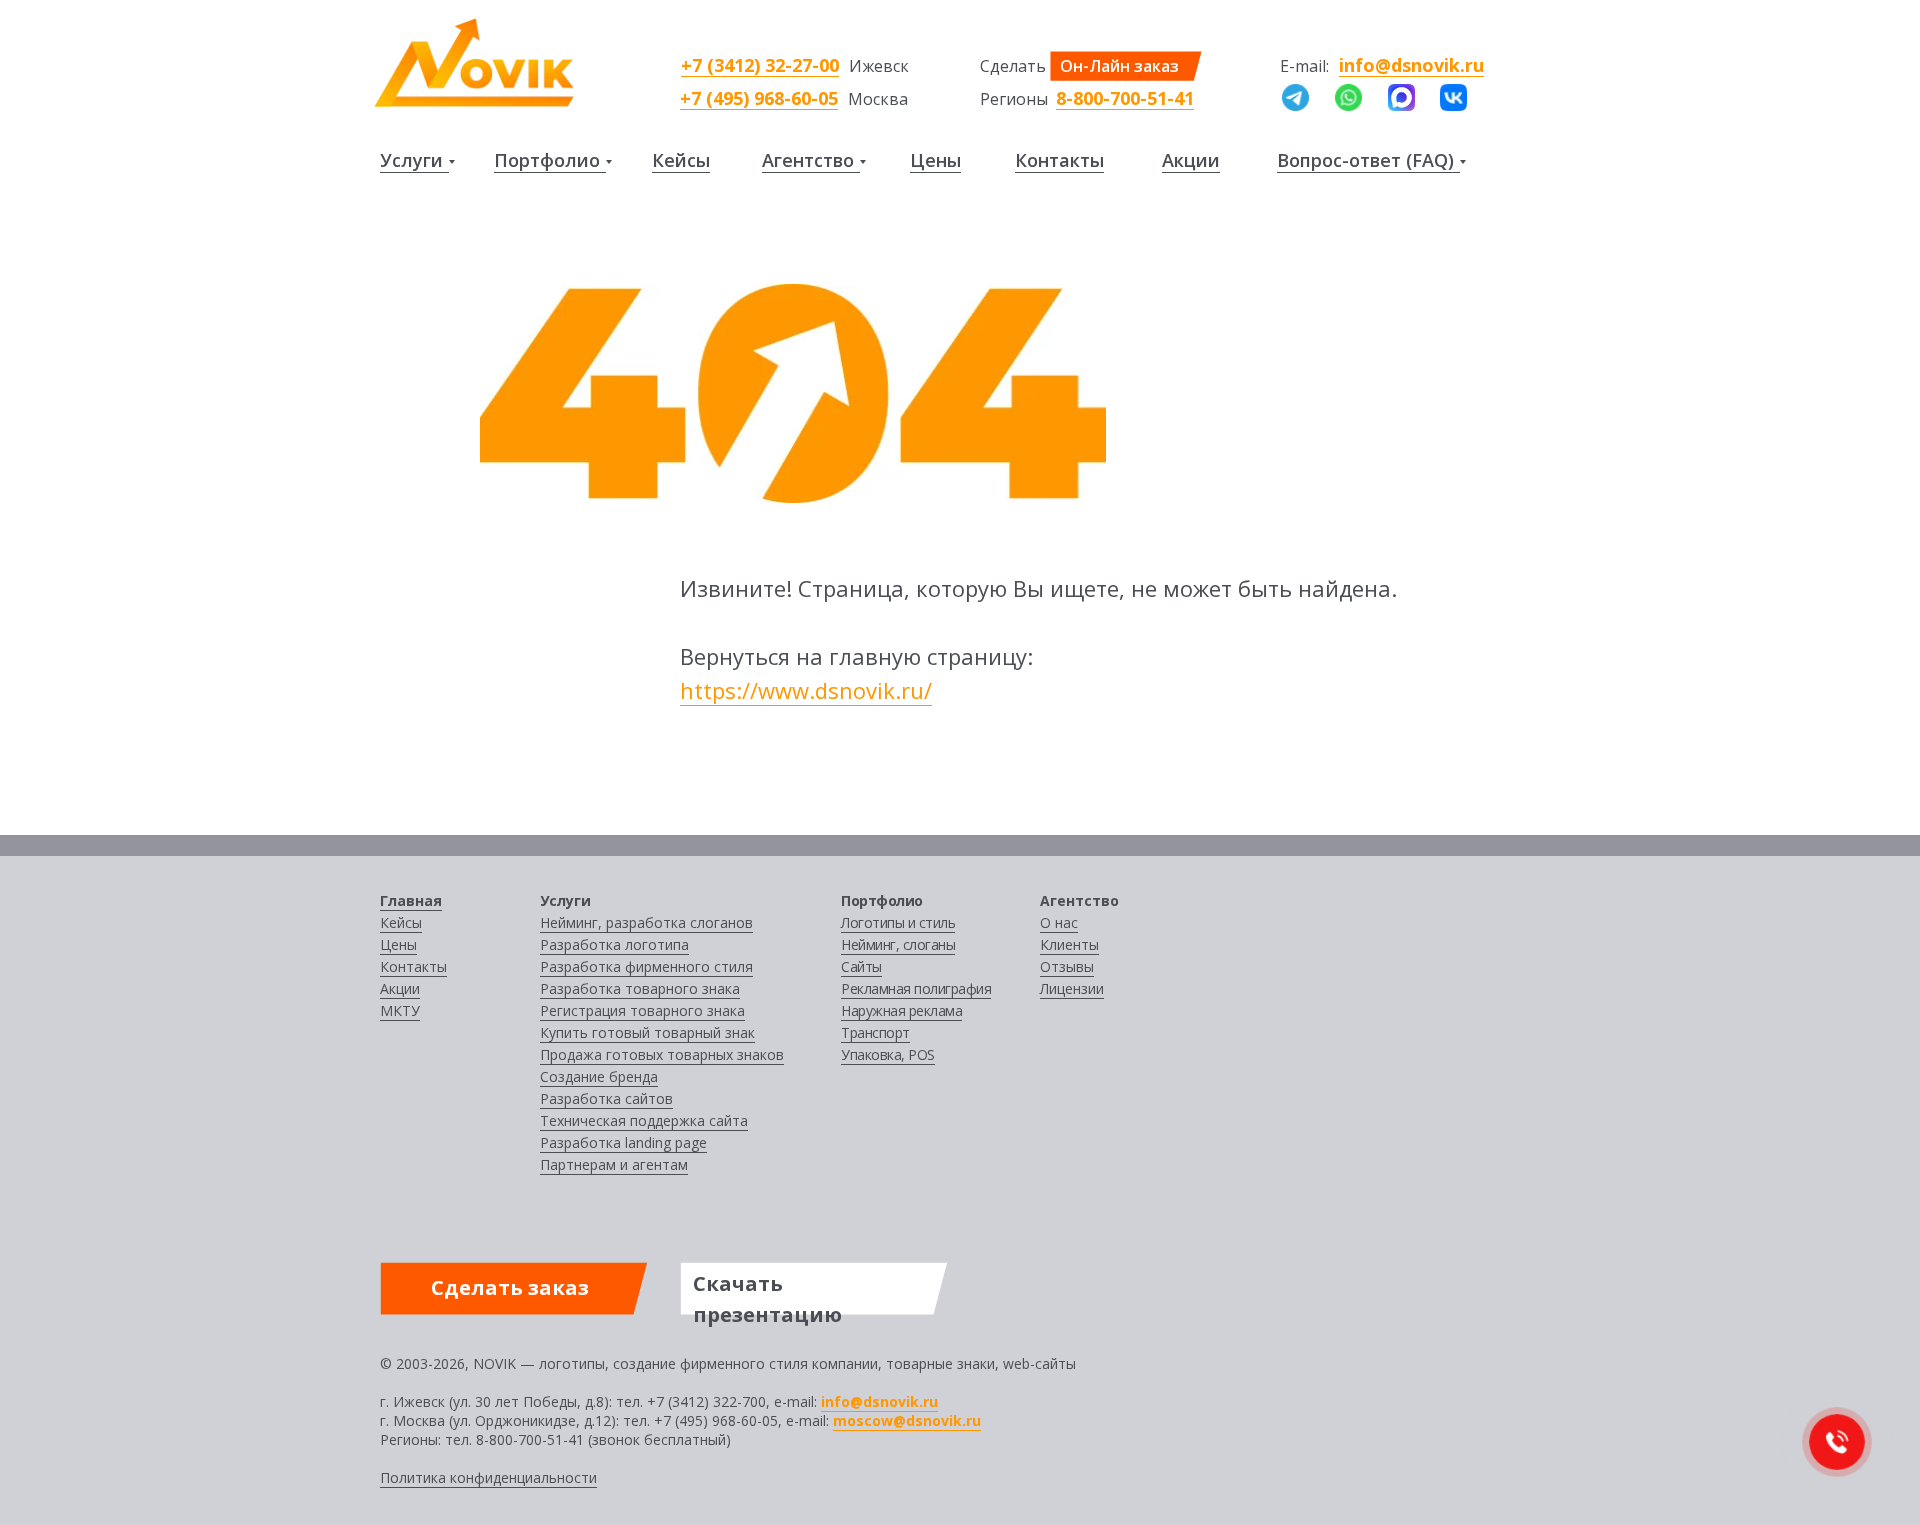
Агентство (808, 160)
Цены (935, 160)
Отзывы (1067, 966)
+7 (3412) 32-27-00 (760, 65)
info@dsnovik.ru (1411, 65)
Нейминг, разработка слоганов (646, 922)
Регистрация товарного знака (642, 1010)
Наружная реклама (901, 1010)
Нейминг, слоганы (898, 944)
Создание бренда (599, 1076)
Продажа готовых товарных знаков (662, 1054)
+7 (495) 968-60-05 (759, 98)
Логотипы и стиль (898, 922)
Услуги (411, 160)
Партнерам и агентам (614, 1164)
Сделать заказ (510, 1287)
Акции (1191, 160)
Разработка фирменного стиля (646, 966)
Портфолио (547, 160)
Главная (411, 900)
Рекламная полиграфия (916, 988)
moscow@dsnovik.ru (907, 1420)
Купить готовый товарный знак (647, 1032)
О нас (1059, 922)
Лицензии (1072, 988)
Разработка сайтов (606, 1098)
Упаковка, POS (888, 1054)
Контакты (1059, 160)
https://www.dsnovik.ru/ (806, 690)
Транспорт (875, 1032)
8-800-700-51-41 (1125, 98)
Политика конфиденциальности (488, 1477)
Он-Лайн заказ (1119, 66)
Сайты (861, 966)
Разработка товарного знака (640, 988)
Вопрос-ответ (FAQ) (1365, 160)
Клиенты (1069, 944)
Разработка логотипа (614, 944)
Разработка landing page (623, 1142)
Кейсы (681, 160)
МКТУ (400, 1010)
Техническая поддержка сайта (644, 1120)
